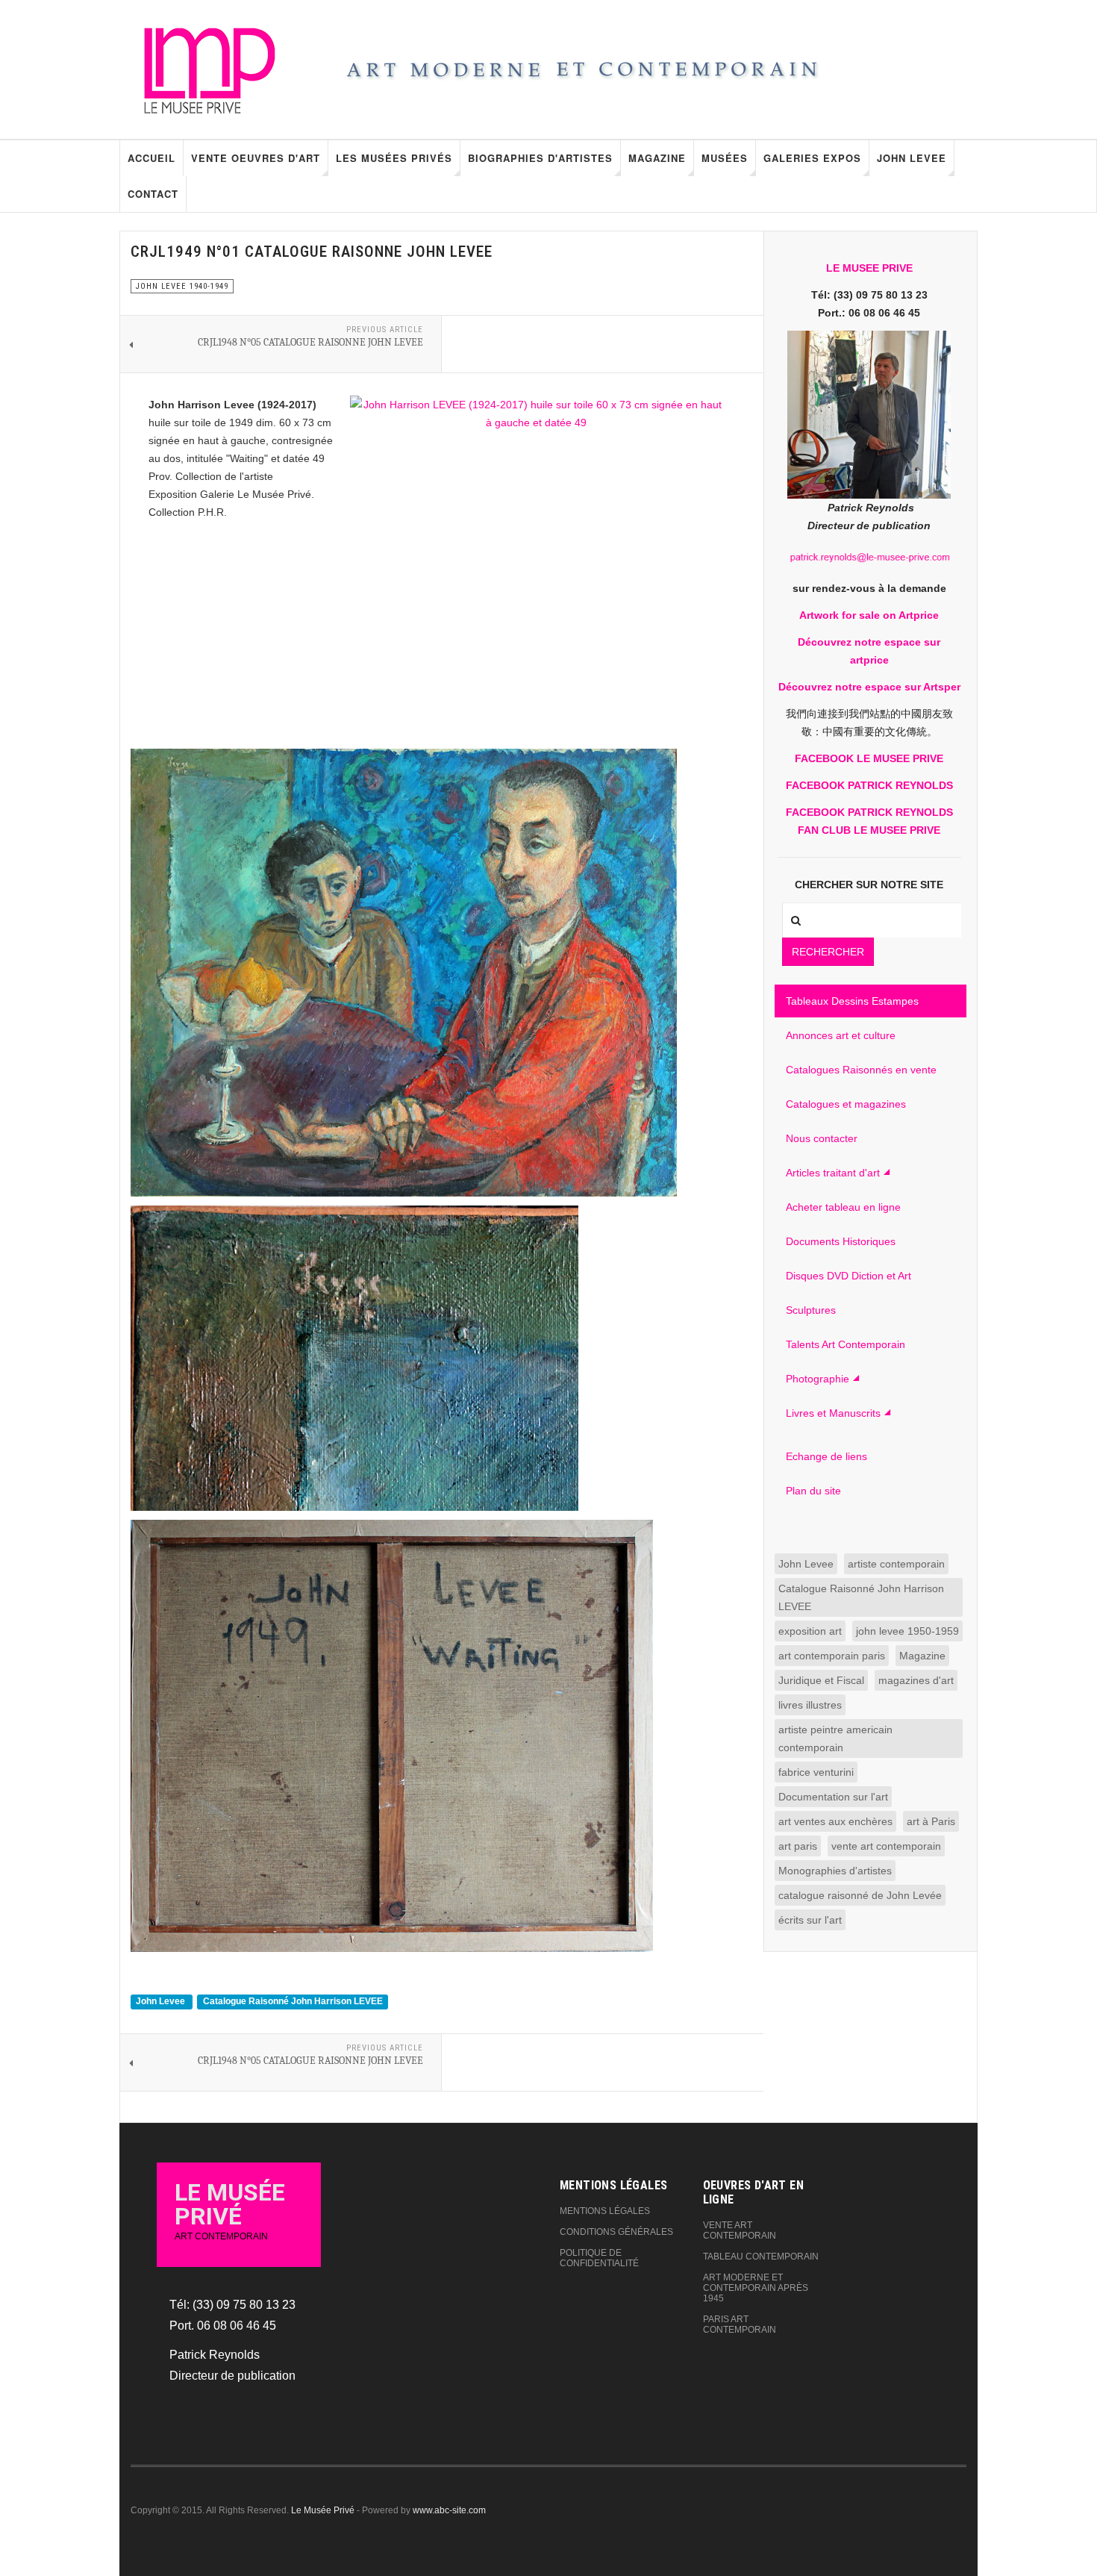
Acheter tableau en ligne (843, 1207)
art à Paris (931, 1821)
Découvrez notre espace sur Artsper (869, 687)
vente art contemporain (886, 1846)
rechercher (828, 952)
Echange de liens (826, 1456)
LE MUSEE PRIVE (869, 268)
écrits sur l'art (810, 1920)
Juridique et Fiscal (821, 1680)
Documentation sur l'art (833, 1797)
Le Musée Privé (323, 2510)
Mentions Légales (605, 2211)
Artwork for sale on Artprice (869, 615)
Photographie (818, 1379)
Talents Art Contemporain (846, 1344)
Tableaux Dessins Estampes (852, 1001)
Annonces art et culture (841, 1035)
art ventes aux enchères (835, 1821)
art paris (798, 1846)
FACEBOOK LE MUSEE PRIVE (869, 758)
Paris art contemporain (740, 2324)
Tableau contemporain (761, 2257)
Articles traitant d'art (833, 1173)
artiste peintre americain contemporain (835, 1738)
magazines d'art (916, 1680)
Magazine (657, 158)
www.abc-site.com (449, 2510)
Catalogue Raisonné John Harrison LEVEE (293, 2001)
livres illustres (810, 1705)
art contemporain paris (832, 1656)
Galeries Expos (812, 158)
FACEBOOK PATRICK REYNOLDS (869, 785)
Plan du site (813, 1491)
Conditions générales (616, 2232)
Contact (153, 194)
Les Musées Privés (394, 158)
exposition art (810, 1631)
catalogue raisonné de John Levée (860, 1895)
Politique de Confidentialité (599, 2258)
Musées (725, 158)
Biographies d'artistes (540, 158)
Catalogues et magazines (846, 1104)
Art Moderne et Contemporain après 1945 (756, 2288)
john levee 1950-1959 (907, 1631)
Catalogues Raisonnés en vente (861, 1070)
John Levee (912, 158)
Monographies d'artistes (835, 1871)
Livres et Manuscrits (833, 1413)
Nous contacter (822, 1138)
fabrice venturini (816, 1772)
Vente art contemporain (740, 2230)
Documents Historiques (841, 1241)
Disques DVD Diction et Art (848, 1276)
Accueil (151, 158)
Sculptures (811, 1310)
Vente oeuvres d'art (256, 158)
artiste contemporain (896, 1564)
